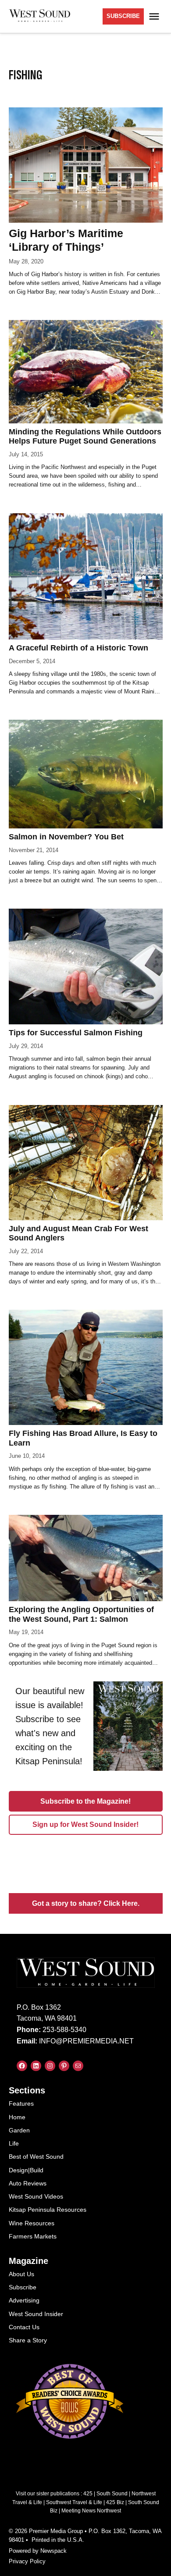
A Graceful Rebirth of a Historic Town (78, 648)
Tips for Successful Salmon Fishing (76, 1033)
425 (88, 2494)
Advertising (24, 2300)
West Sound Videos (36, 2196)
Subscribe (23, 2287)
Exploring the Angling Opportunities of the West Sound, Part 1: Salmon (81, 1614)
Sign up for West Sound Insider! (85, 1825)
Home (17, 2117)
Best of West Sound (36, 2157)
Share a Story (28, 2340)
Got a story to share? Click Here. (86, 1903)
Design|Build (26, 2170)
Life (14, 2143)
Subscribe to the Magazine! (85, 1801)
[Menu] (155, 16)
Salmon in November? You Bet (66, 837)
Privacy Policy (27, 2562)
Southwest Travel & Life (74, 2502)
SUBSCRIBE (123, 16)
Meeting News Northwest (91, 2511)
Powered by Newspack (38, 2551)
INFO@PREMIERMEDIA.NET (86, 2041)
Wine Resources (32, 2223)
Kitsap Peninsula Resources (48, 2210)
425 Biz (115, 2502)
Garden (19, 2130)
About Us (21, 2274)
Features (21, 2103)
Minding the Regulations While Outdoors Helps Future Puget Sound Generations (85, 437)
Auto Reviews (28, 2183)
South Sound (112, 2494)
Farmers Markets (33, 2236)
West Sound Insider (36, 2314)
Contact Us (24, 2327)
